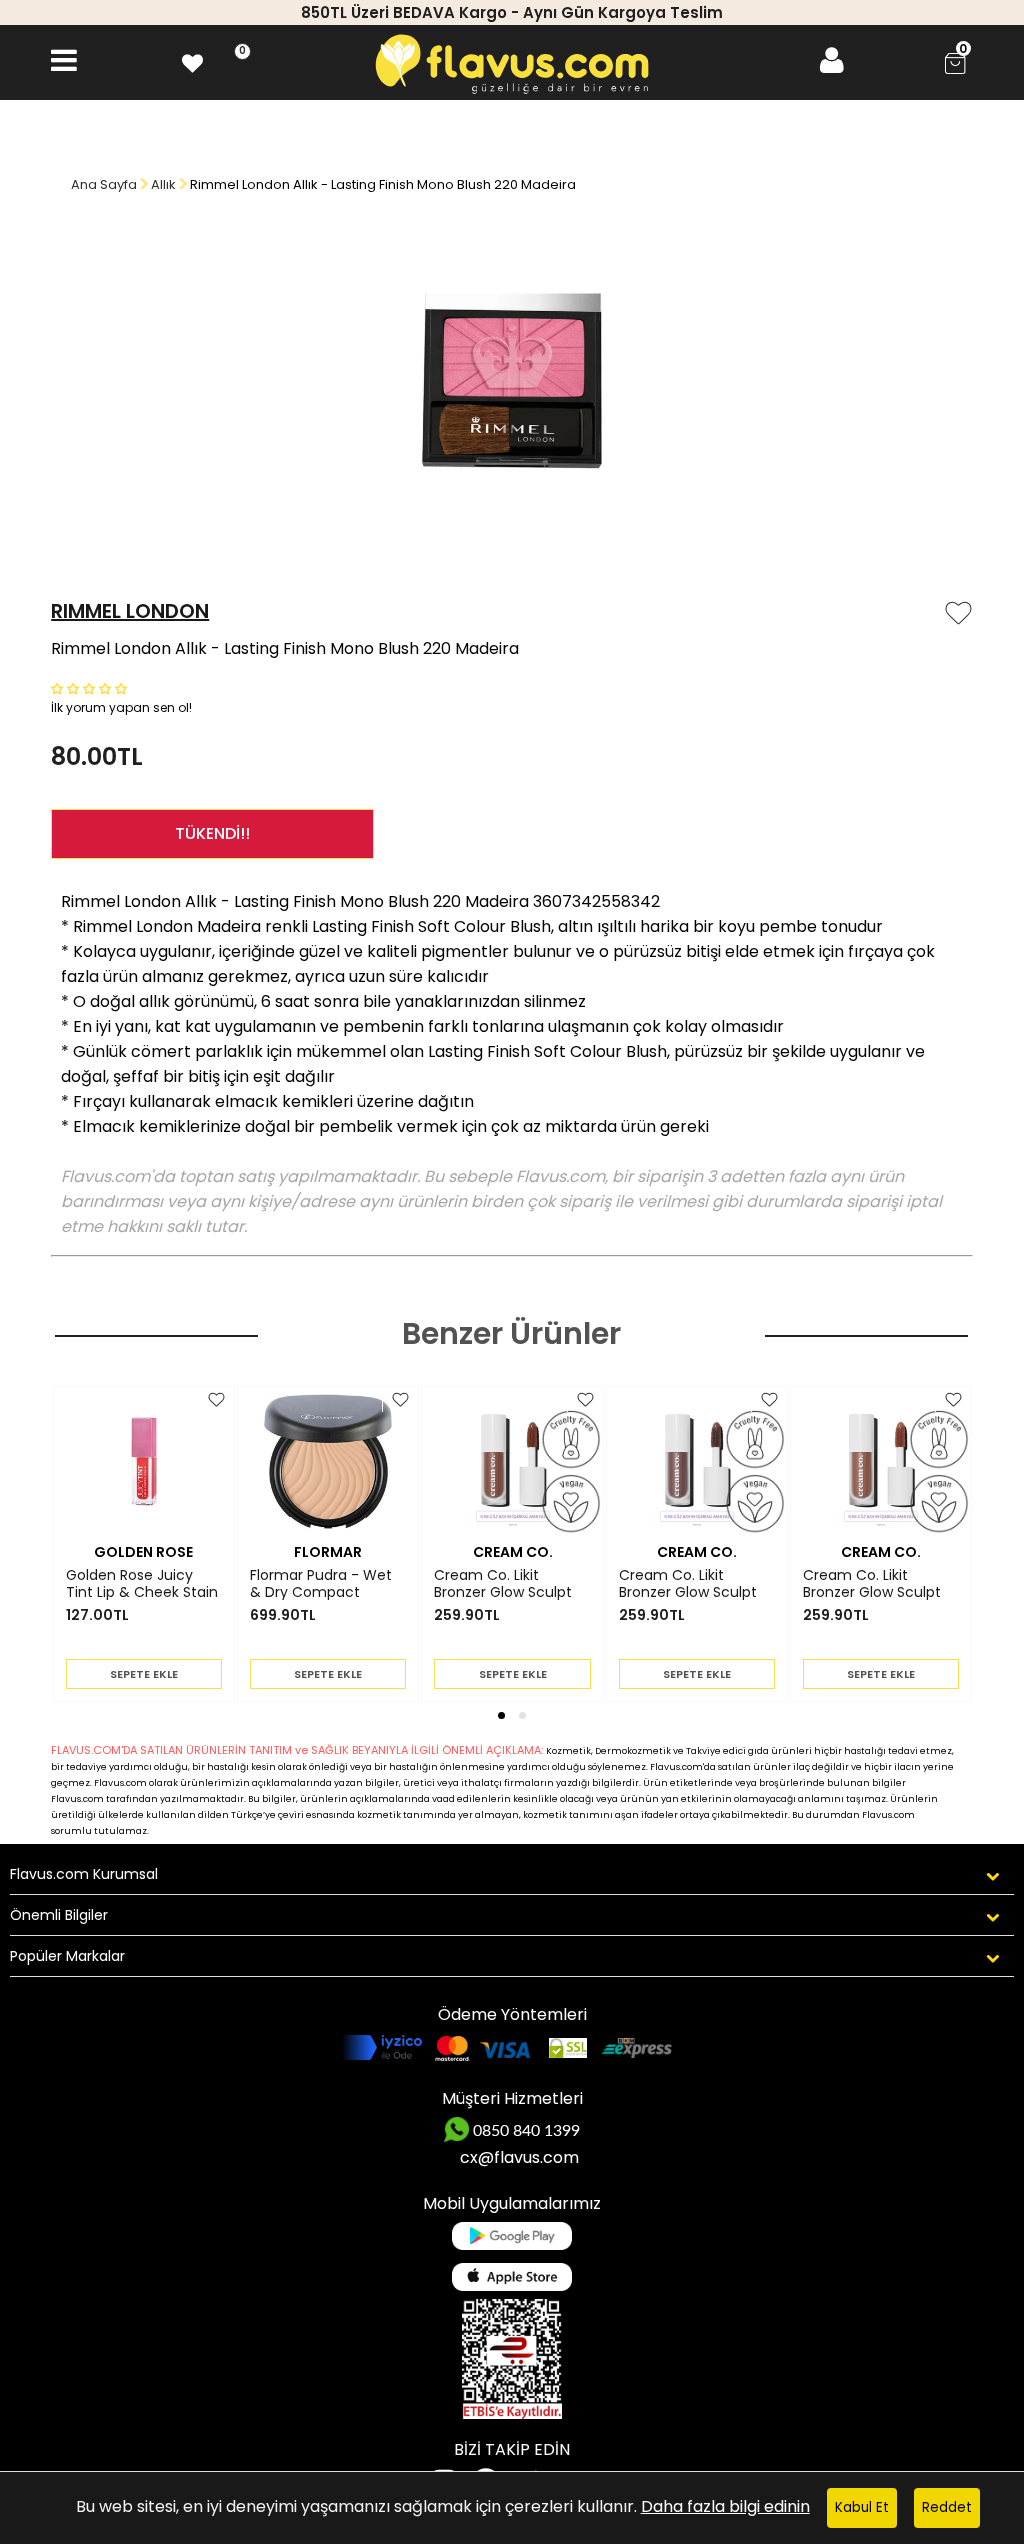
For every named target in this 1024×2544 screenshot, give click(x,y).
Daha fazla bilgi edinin (725, 2506)
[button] (91, 687)
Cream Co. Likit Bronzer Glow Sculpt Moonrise (503, 1584)
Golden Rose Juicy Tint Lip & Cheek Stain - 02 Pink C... (142, 1584)
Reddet (947, 2507)
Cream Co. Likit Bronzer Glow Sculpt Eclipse (688, 1584)
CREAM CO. (513, 1552)
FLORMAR (328, 1552)
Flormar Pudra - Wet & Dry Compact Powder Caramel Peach (321, 1584)
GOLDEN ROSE (143, 1552)
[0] (192, 60)
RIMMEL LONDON (130, 611)
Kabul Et (862, 2507)
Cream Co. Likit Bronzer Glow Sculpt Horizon (872, 1584)
